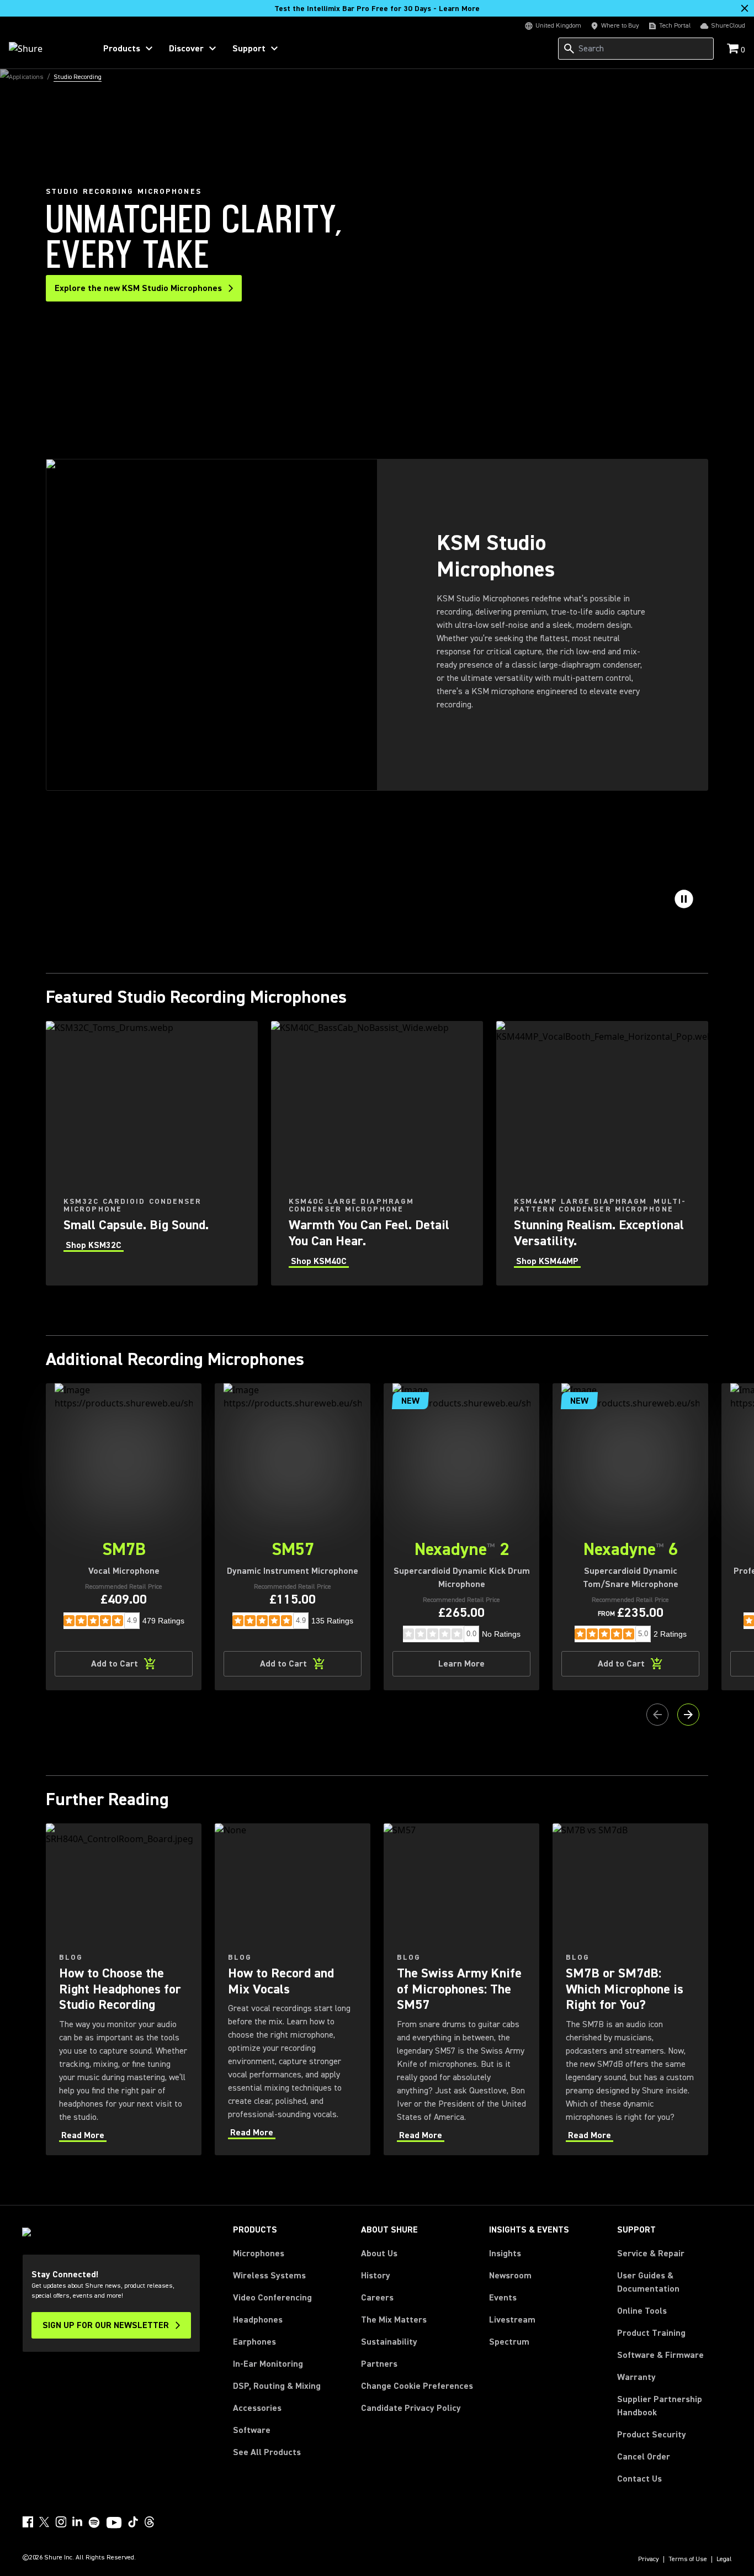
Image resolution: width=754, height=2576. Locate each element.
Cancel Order (644, 2456)
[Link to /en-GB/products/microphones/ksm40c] (377, 1153)
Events (503, 2298)
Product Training (651, 2333)
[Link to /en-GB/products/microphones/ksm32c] (152, 1153)
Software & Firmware (660, 2355)
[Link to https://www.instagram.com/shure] (61, 2522)
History (376, 2276)
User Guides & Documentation (648, 2282)
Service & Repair (651, 2254)
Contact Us (639, 2479)
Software (252, 2430)
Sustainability (389, 2342)
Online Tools (642, 2311)
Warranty (636, 2377)
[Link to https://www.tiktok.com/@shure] (133, 2522)
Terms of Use (688, 2559)
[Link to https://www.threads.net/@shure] (150, 2522)
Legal (724, 2559)
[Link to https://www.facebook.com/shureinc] (28, 2522)
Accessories (257, 2408)
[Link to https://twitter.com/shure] (44, 2522)
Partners (379, 2364)
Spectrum (509, 2342)
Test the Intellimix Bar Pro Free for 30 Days (377, 9)
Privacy (649, 2559)
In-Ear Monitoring (268, 2364)
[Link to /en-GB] (45, 49)
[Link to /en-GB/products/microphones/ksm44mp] (602, 1153)
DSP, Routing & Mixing (277, 2386)
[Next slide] (688, 1715)
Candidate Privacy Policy (411, 2408)
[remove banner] (745, 8)
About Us (379, 2254)
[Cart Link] (734, 49)
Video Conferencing (272, 2298)
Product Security (652, 2435)
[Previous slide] (657, 1715)
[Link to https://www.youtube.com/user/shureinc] (114, 2524)
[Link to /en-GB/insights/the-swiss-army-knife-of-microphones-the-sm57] (461, 1989)
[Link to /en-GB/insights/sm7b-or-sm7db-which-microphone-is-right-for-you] (630, 1989)
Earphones (254, 2342)
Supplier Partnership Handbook (675, 2406)
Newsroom (510, 2276)
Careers (377, 2298)
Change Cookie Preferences (417, 2386)
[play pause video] (684, 899)
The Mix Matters (394, 2320)
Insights (505, 2254)
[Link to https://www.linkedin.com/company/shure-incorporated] (77, 2522)
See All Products (267, 2452)
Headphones (258, 2320)
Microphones (259, 2254)
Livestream (512, 2320)
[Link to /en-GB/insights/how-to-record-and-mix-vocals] (293, 1989)
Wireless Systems (269, 2276)
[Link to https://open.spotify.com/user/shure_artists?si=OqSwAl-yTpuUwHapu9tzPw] (94, 2522)
